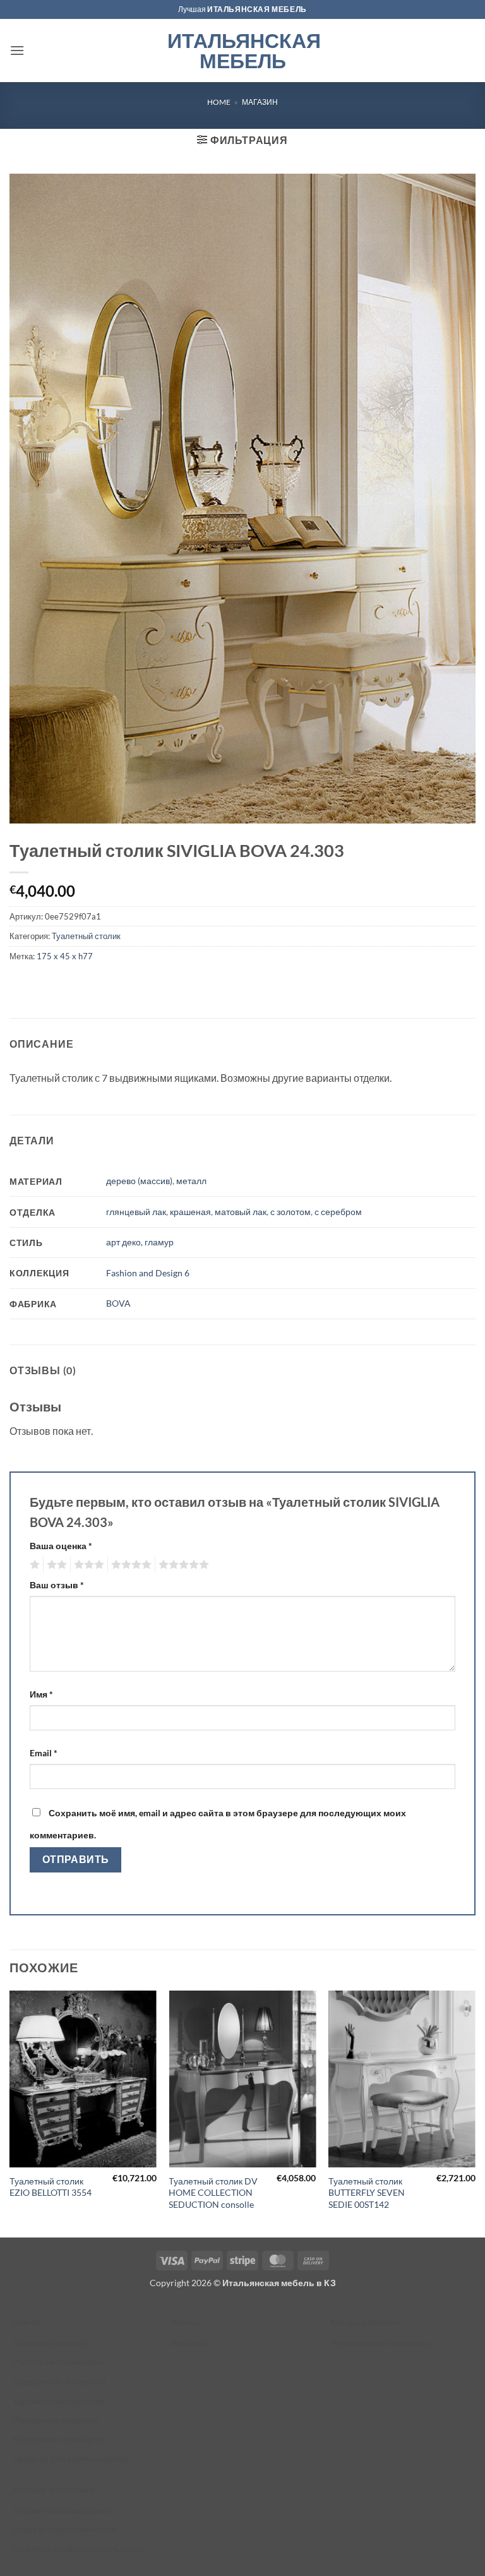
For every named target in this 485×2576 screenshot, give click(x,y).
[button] (17, 50)
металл (191, 1181)
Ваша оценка (61, 1546)
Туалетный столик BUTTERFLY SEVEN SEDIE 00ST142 (367, 2193)
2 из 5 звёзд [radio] (55, 1565)
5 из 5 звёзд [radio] (182, 1565)
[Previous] (10, 2113)
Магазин (260, 102)
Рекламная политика (55, 2420)
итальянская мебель (257, 9)
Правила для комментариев (70, 2458)
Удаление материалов (59, 2401)
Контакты (191, 2343)
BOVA (118, 1303)
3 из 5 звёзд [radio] (87, 1565)
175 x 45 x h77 (65, 956)
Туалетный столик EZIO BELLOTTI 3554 (51, 2187)
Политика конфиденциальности (78, 2549)
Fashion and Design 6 (148, 1273)
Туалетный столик (86, 936)
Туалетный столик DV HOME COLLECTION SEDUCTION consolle (213, 2193)
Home (219, 102)
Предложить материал (59, 2381)
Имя (41, 1694)
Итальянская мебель (243, 51)
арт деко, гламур (140, 1242)
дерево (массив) (139, 1181)
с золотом (290, 1212)
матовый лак (241, 1212)
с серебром (338, 1212)
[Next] (475, 2113)
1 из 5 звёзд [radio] (33, 1565)
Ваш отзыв (57, 1585)
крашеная (190, 1212)
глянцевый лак (136, 1212)
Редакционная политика (380, 2343)
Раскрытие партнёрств (59, 2439)
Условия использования (62, 2510)
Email (44, 1753)
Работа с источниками (58, 2362)
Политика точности (51, 2343)
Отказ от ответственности (65, 2529)
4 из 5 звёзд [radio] (129, 1565)
